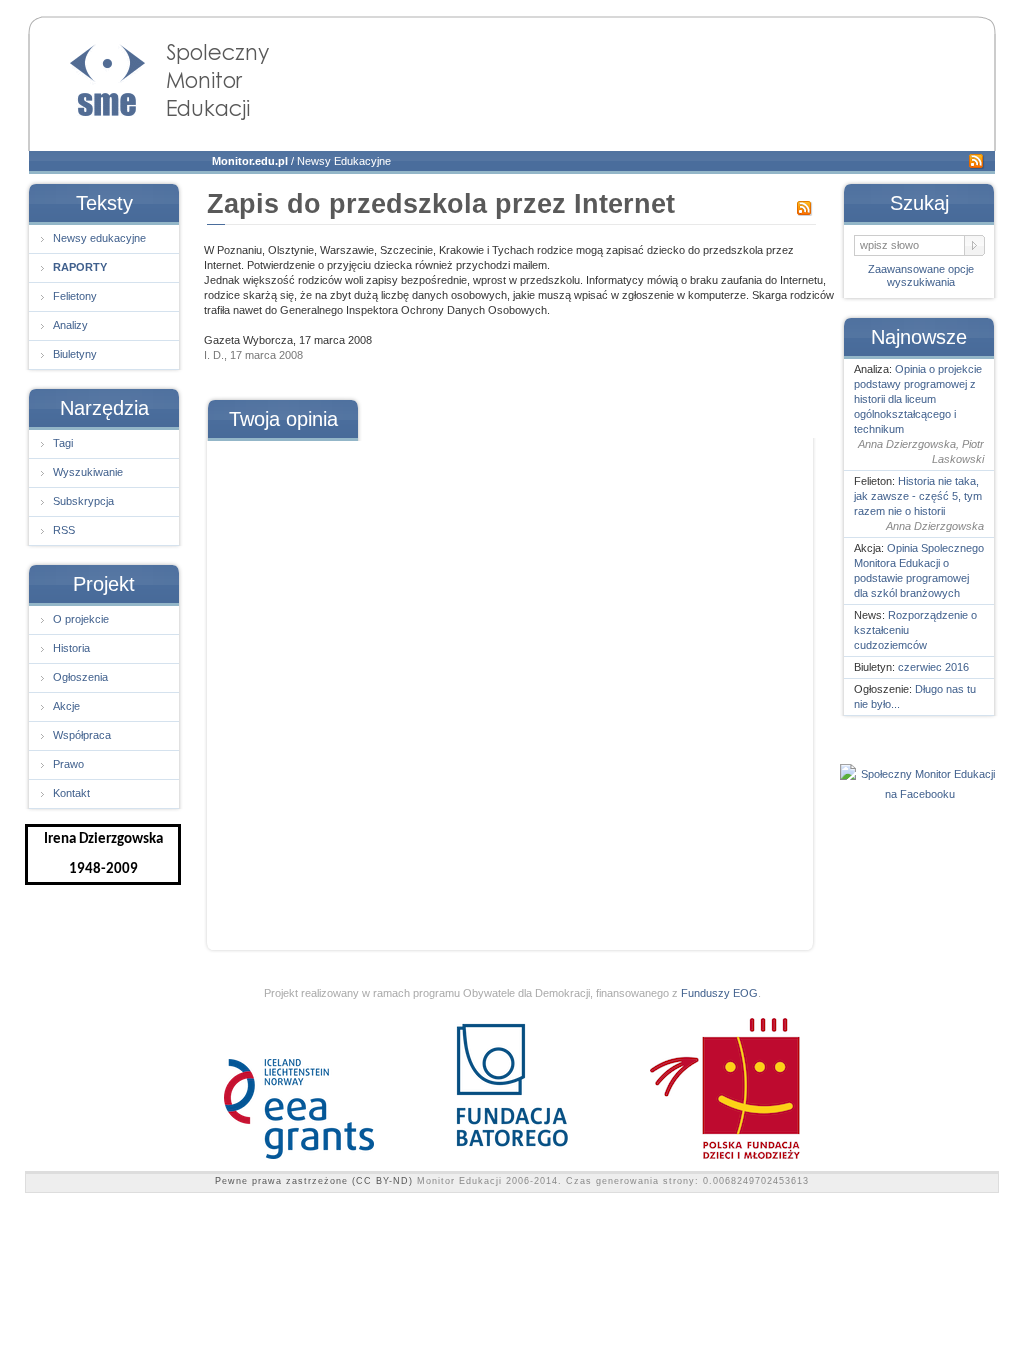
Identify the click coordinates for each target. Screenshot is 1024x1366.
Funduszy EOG (719, 993)
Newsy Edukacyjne (344, 161)
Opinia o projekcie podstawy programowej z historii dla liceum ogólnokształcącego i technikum (918, 399)
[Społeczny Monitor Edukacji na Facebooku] (920, 794)
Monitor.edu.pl (250, 161)
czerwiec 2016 (933, 667)
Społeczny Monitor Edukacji (150, 76)
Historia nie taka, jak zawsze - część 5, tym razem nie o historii (918, 496)
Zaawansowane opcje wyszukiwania (921, 275)
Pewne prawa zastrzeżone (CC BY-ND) (314, 1181)
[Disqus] (509, 688)
